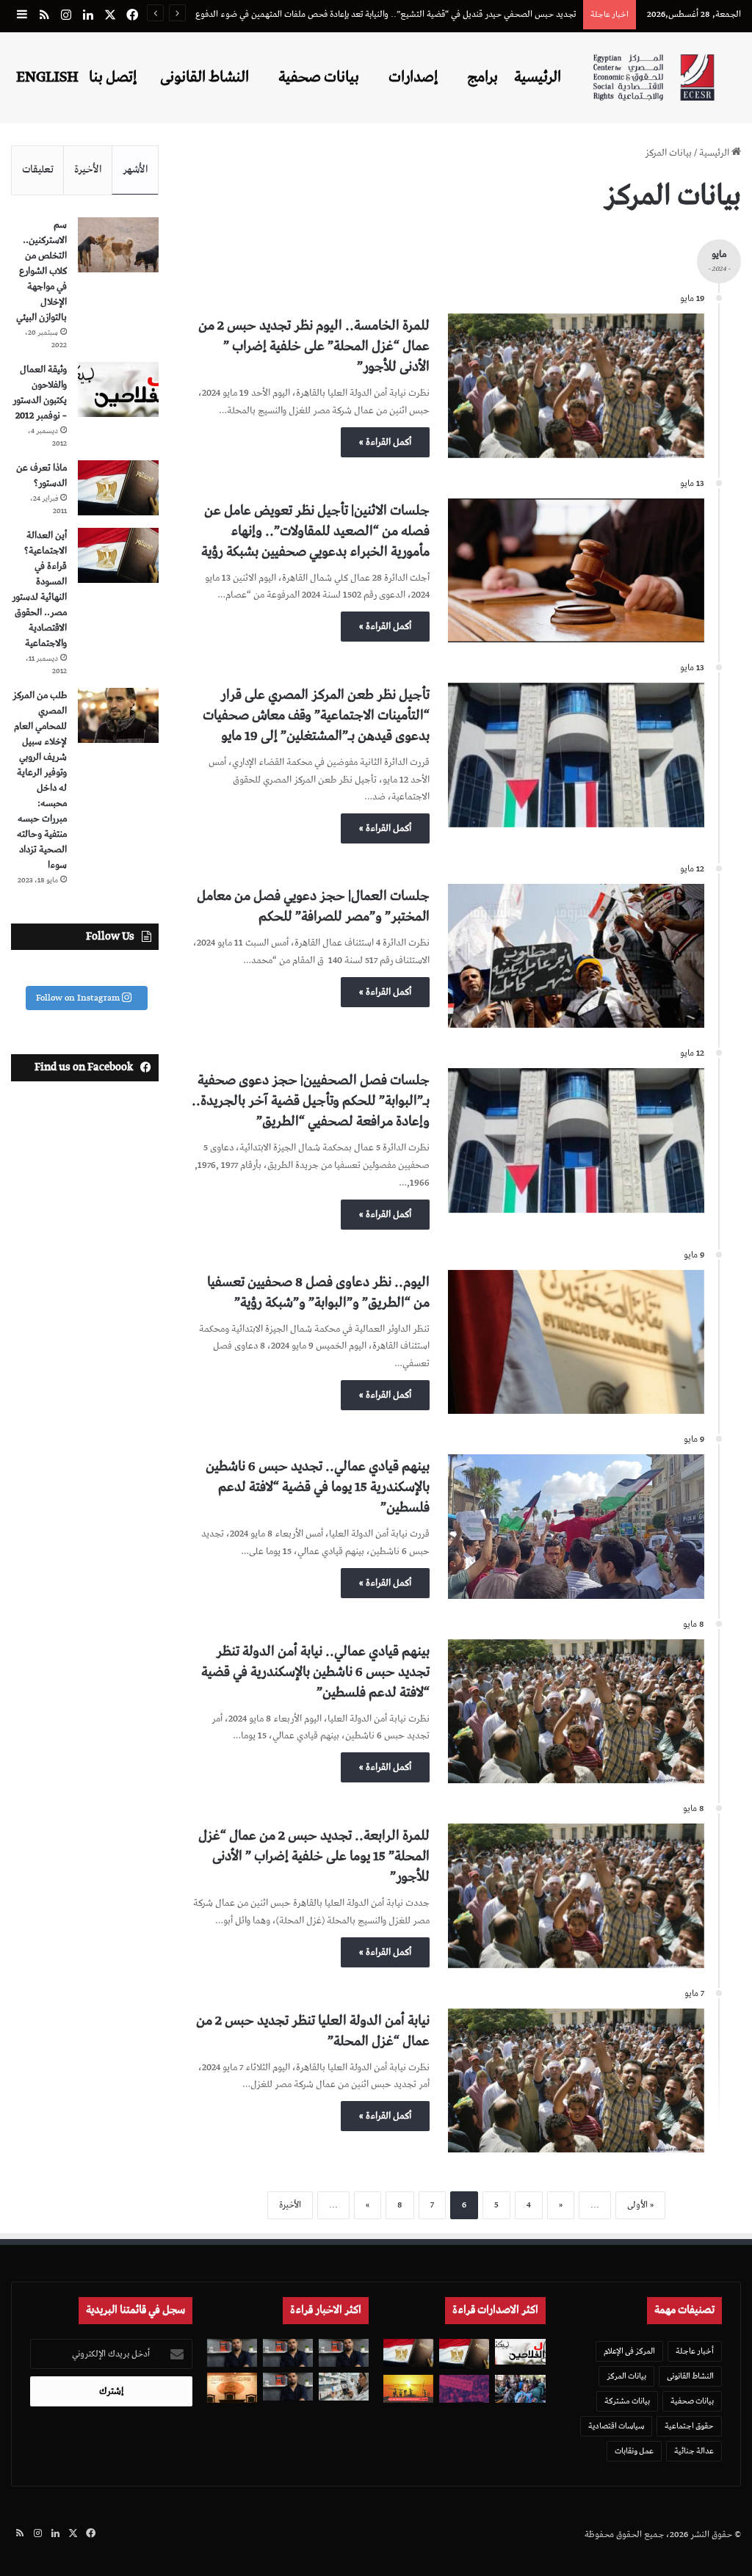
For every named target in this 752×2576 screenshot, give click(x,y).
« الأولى (640, 2205)
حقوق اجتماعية (689, 2426)
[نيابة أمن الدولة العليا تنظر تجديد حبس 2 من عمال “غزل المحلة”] (576, 2081)
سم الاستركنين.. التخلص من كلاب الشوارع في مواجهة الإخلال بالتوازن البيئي (41, 271)
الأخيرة (290, 2205)
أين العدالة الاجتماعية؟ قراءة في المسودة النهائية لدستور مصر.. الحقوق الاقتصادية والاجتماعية (39, 589)
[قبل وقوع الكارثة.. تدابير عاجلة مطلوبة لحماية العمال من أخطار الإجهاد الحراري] (408, 2389)
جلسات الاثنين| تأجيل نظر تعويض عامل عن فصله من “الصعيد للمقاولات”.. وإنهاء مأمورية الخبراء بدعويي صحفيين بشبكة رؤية (315, 531)
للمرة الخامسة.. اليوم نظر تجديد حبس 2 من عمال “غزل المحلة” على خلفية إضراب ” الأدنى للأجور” (314, 346)
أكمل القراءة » (385, 442)
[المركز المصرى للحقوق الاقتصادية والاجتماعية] (654, 77)
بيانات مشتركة (627, 2401)
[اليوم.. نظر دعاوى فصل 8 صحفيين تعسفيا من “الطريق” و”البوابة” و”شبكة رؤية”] (576, 1342)
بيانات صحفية (319, 77)
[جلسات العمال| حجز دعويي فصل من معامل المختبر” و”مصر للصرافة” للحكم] (576, 956)
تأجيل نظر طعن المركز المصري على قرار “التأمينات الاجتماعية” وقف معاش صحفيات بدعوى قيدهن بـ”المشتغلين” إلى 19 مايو (316, 715)
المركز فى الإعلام (629, 2351)
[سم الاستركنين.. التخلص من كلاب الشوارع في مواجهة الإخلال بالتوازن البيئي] (118, 245)
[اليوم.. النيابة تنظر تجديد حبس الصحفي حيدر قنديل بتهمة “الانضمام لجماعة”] (288, 2387)
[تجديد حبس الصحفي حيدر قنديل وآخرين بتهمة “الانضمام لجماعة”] (344, 2353)
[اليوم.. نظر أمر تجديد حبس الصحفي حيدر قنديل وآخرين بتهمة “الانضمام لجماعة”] (288, 2353)
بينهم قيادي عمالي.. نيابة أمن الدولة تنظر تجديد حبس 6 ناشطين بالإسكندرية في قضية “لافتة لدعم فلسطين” (315, 1672)
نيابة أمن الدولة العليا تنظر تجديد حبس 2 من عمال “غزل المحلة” (313, 2031)
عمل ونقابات (634, 2451)
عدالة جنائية (694, 2451)
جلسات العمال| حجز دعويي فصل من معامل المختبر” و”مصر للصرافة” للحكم (313, 906)
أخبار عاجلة (695, 2351)
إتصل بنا (113, 77)
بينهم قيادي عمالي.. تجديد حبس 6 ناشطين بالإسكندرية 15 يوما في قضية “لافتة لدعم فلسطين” (318, 1487)
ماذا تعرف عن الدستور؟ (41, 476)
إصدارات (413, 77)
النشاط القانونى (205, 77)
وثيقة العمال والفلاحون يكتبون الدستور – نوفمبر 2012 (40, 393)
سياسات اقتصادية (616, 2426)
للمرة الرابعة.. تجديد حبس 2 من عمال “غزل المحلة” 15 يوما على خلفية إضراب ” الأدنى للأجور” (314, 1856)
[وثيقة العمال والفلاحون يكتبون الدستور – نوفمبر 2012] (118, 389)
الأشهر (135, 170)
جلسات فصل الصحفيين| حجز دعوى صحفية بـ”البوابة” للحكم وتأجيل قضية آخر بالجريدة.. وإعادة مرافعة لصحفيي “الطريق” (311, 1101)
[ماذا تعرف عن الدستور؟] (118, 488)
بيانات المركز (626, 2376)
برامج (482, 77)
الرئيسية (538, 77)
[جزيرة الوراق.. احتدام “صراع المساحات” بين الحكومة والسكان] (464, 2389)
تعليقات (38, 170)
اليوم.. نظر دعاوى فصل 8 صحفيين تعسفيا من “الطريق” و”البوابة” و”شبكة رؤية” (318, 1292)
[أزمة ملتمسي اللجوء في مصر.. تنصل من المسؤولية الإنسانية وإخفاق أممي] (520, 2389)
